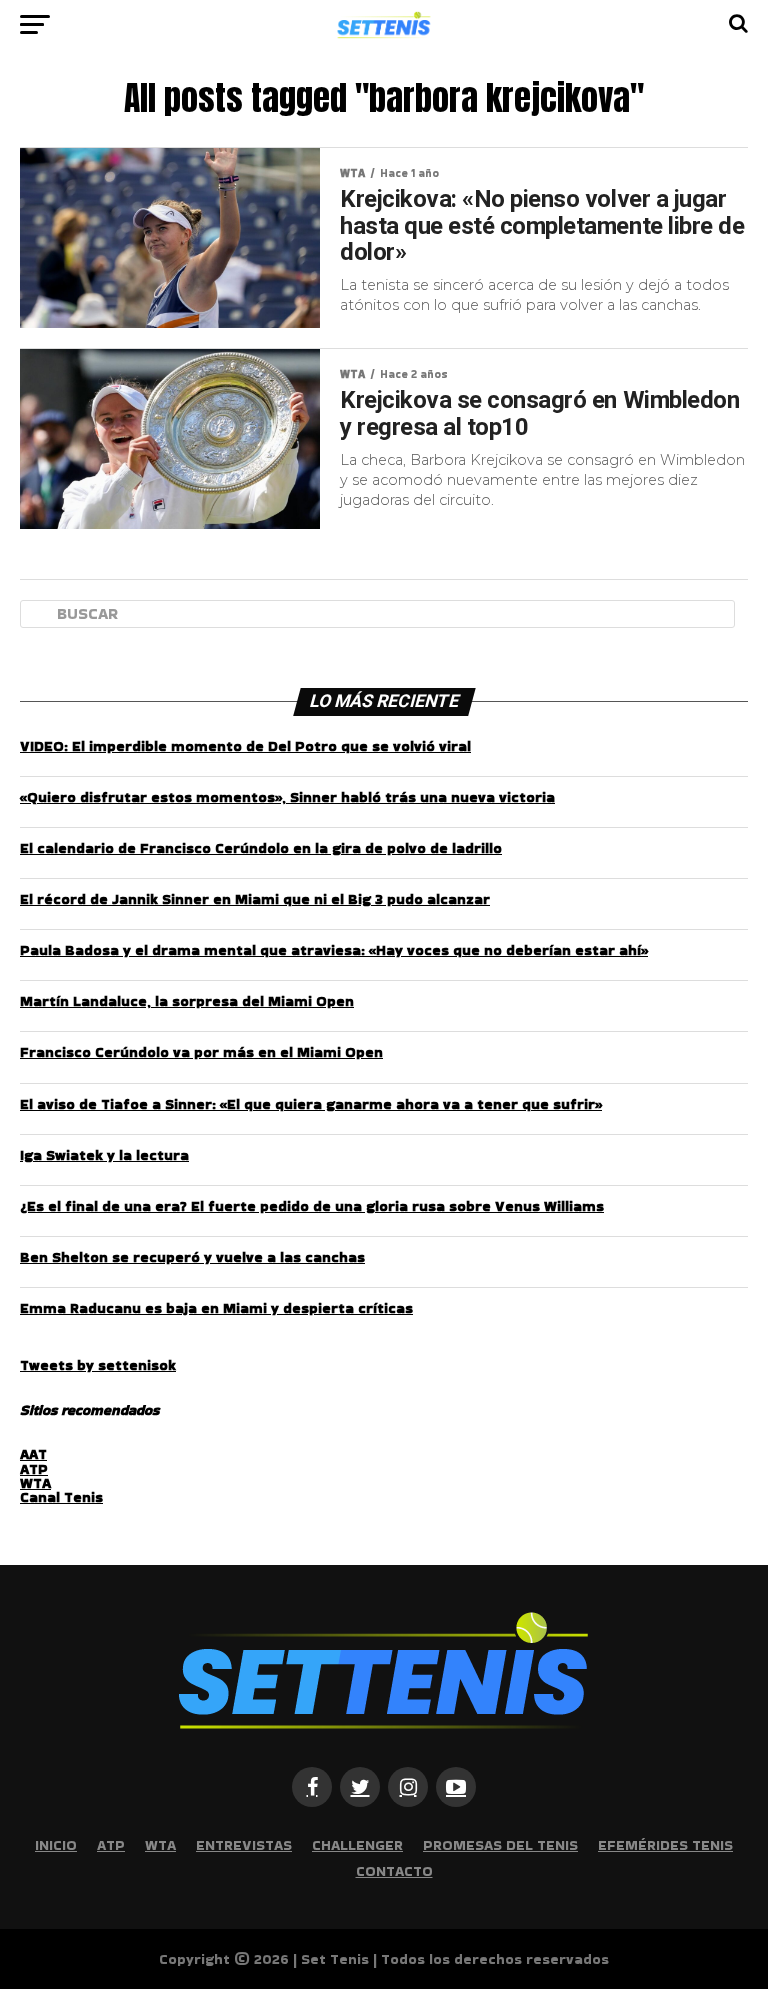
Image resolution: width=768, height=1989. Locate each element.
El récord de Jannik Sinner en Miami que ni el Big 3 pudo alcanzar (255, 899)
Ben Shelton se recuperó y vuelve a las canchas (192, 1257)
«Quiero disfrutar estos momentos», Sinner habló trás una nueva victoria (287, 797)
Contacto (394, 1871)
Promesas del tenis (500, 1845)
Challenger (357, 1845)
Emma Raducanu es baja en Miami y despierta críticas (216, 1308)
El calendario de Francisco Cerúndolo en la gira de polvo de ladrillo (261, 848)
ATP (34, 1469)
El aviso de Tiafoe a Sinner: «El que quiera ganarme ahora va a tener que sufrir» (311, 1104)
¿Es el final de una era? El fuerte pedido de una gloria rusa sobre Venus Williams (312, 1206)
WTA (35, 1483)
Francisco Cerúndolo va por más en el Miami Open (201, 1052)
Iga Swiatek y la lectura (104, 1155)
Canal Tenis (61, 1497)
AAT (33, 1454)
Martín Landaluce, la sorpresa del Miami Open (187, 1001)
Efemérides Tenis (665, 1845)
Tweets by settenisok (98, 1365)
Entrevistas (244, 1845)
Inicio (56, 1845)
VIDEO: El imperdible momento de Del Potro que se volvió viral (245, 746)
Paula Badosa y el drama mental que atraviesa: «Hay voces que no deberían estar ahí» (334, 950)
